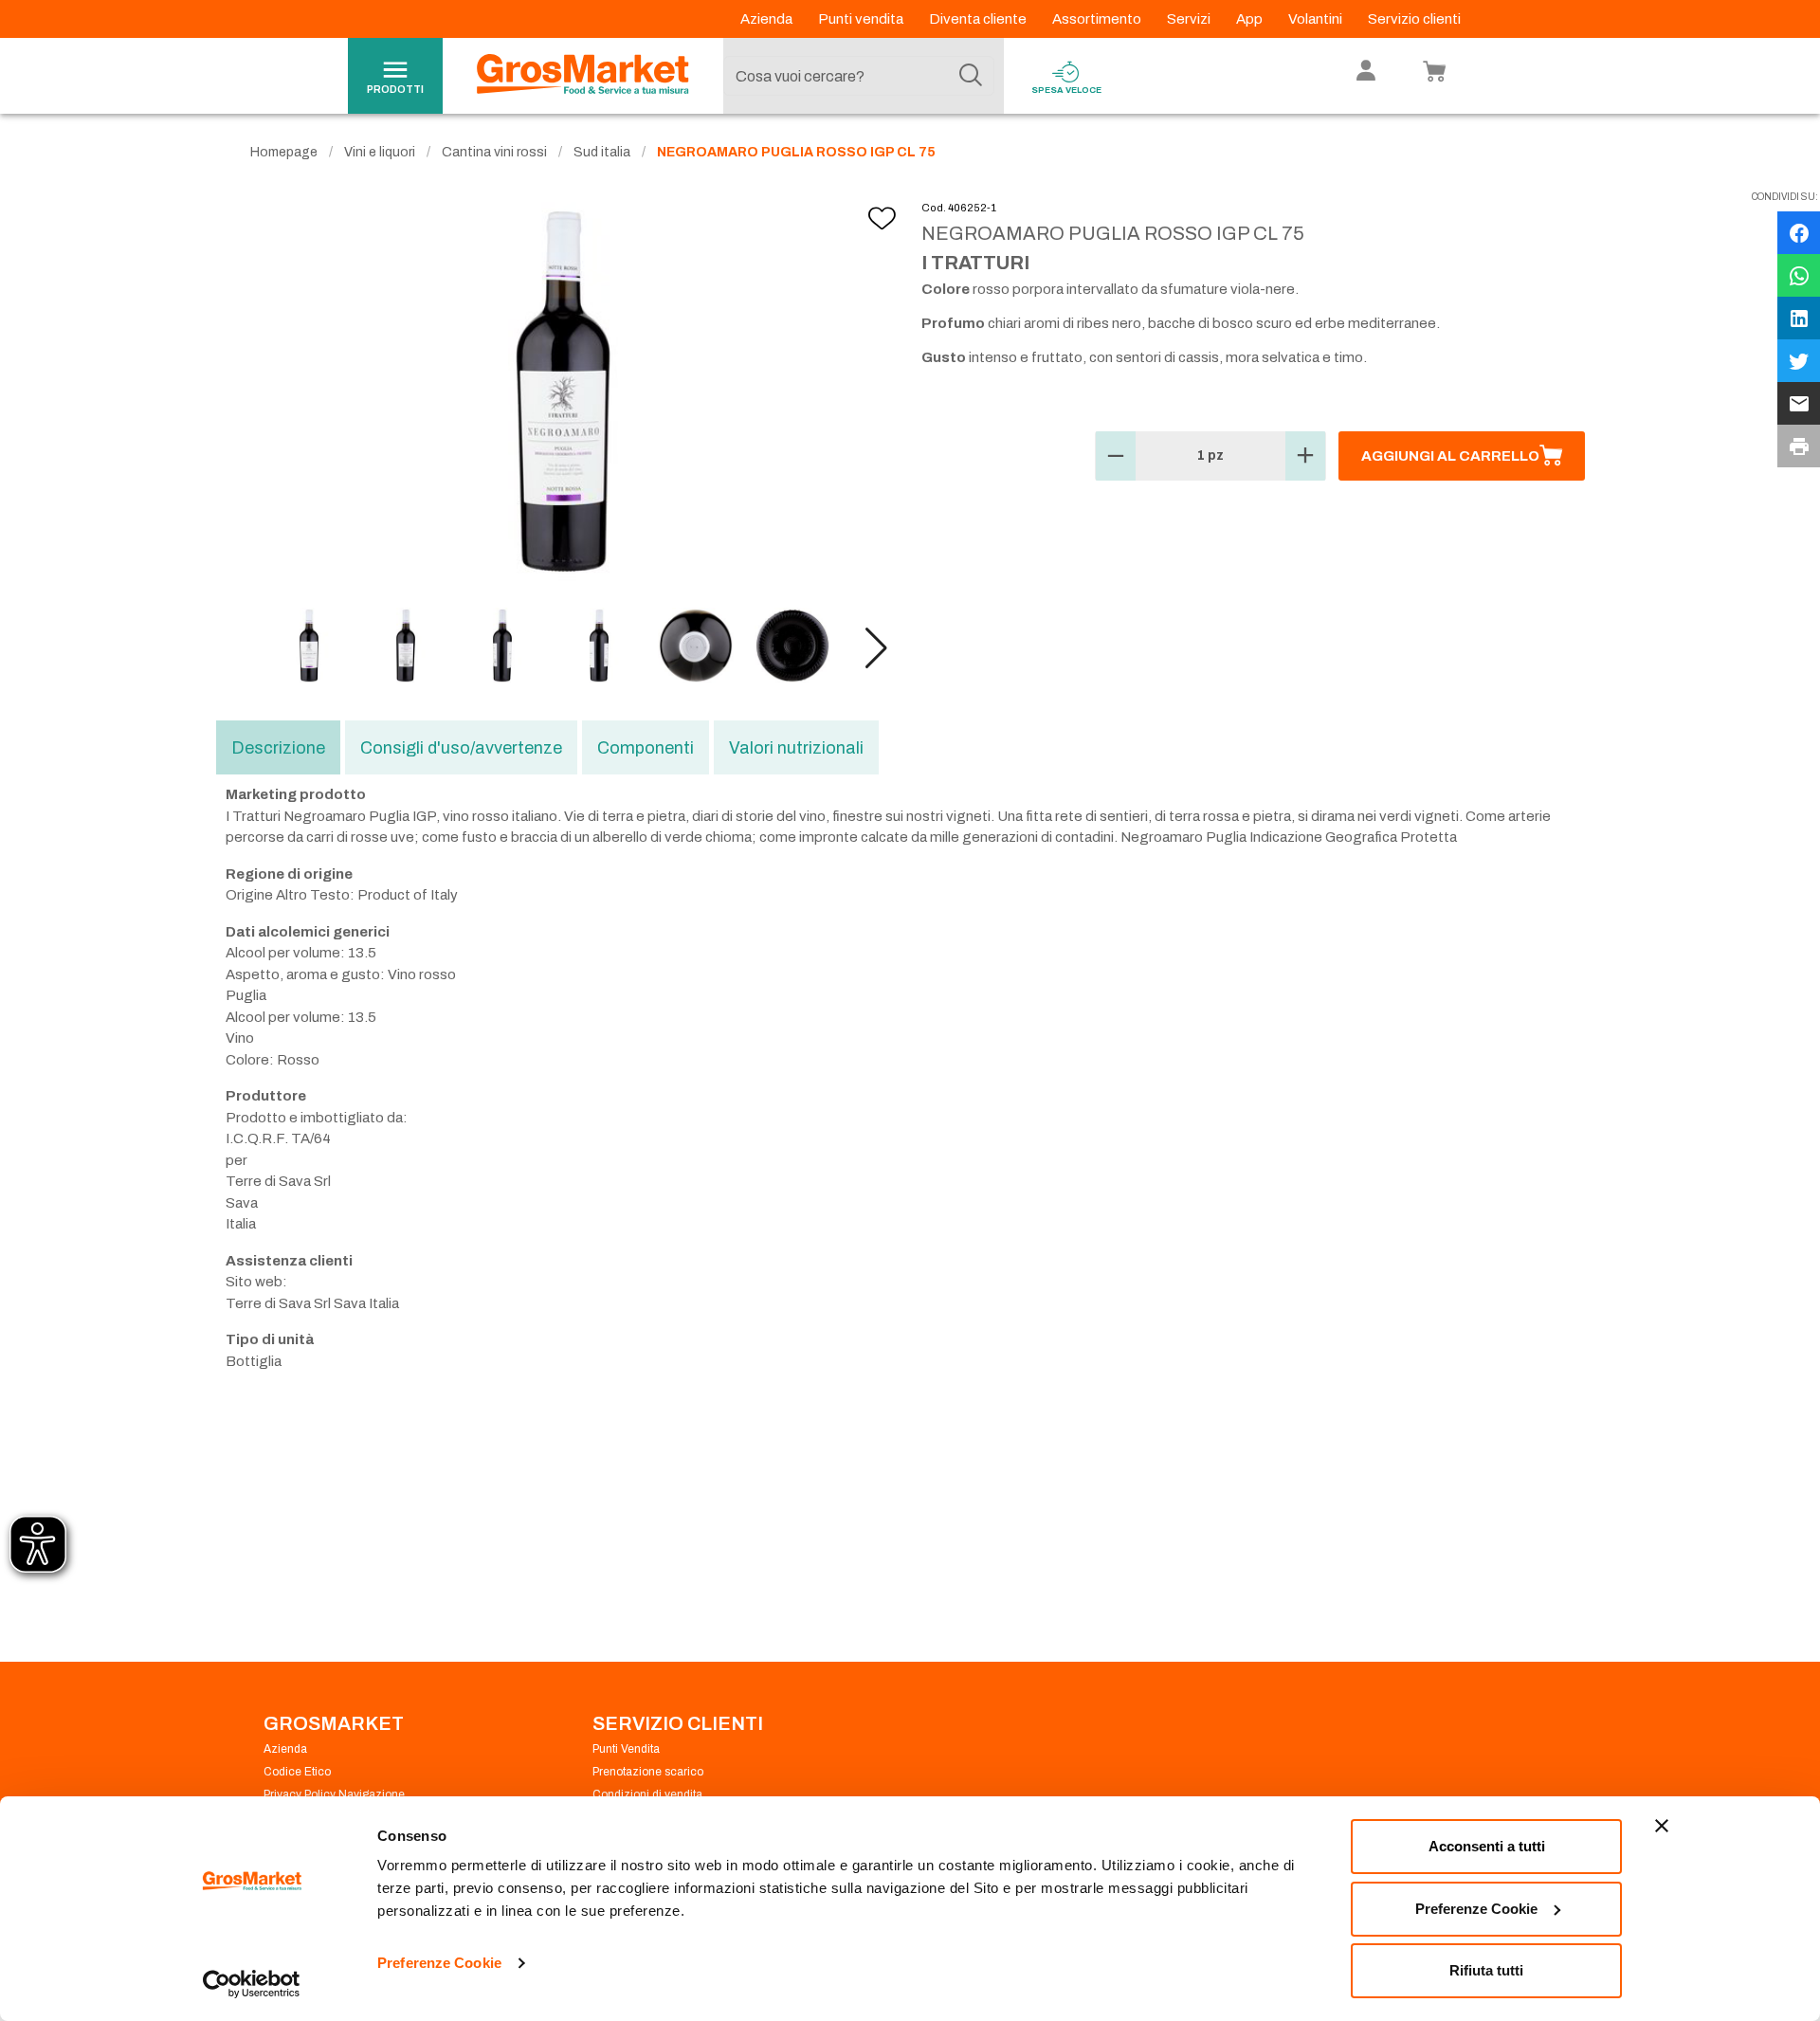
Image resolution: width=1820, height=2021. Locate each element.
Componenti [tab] (646, 748)
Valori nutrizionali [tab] (796, 748)
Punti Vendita (626, 1749)
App (1251, 19)
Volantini (1317, 19)
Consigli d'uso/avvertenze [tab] (461, 748)
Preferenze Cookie (439, 1963)
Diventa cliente (979, 19)
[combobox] (859, 76)
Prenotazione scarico (648, 1772)
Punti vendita (862, 19)
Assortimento (1098, 19)
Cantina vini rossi (494, 152)
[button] (876, 648)
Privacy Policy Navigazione (334, 1794)
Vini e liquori (380, 152)
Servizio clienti (1414, 19)
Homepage (284, 152)
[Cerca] (971, 76)
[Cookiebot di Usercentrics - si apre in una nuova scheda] (252, 1984)
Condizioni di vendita (647, 1794)
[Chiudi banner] (1662, 1826)
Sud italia (602, 152)
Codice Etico (297, 1772)
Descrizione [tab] (278, 748)
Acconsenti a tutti (1487, 1846)
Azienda (768, 19)
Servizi (1190, 19)
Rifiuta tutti (1486, 1970)
